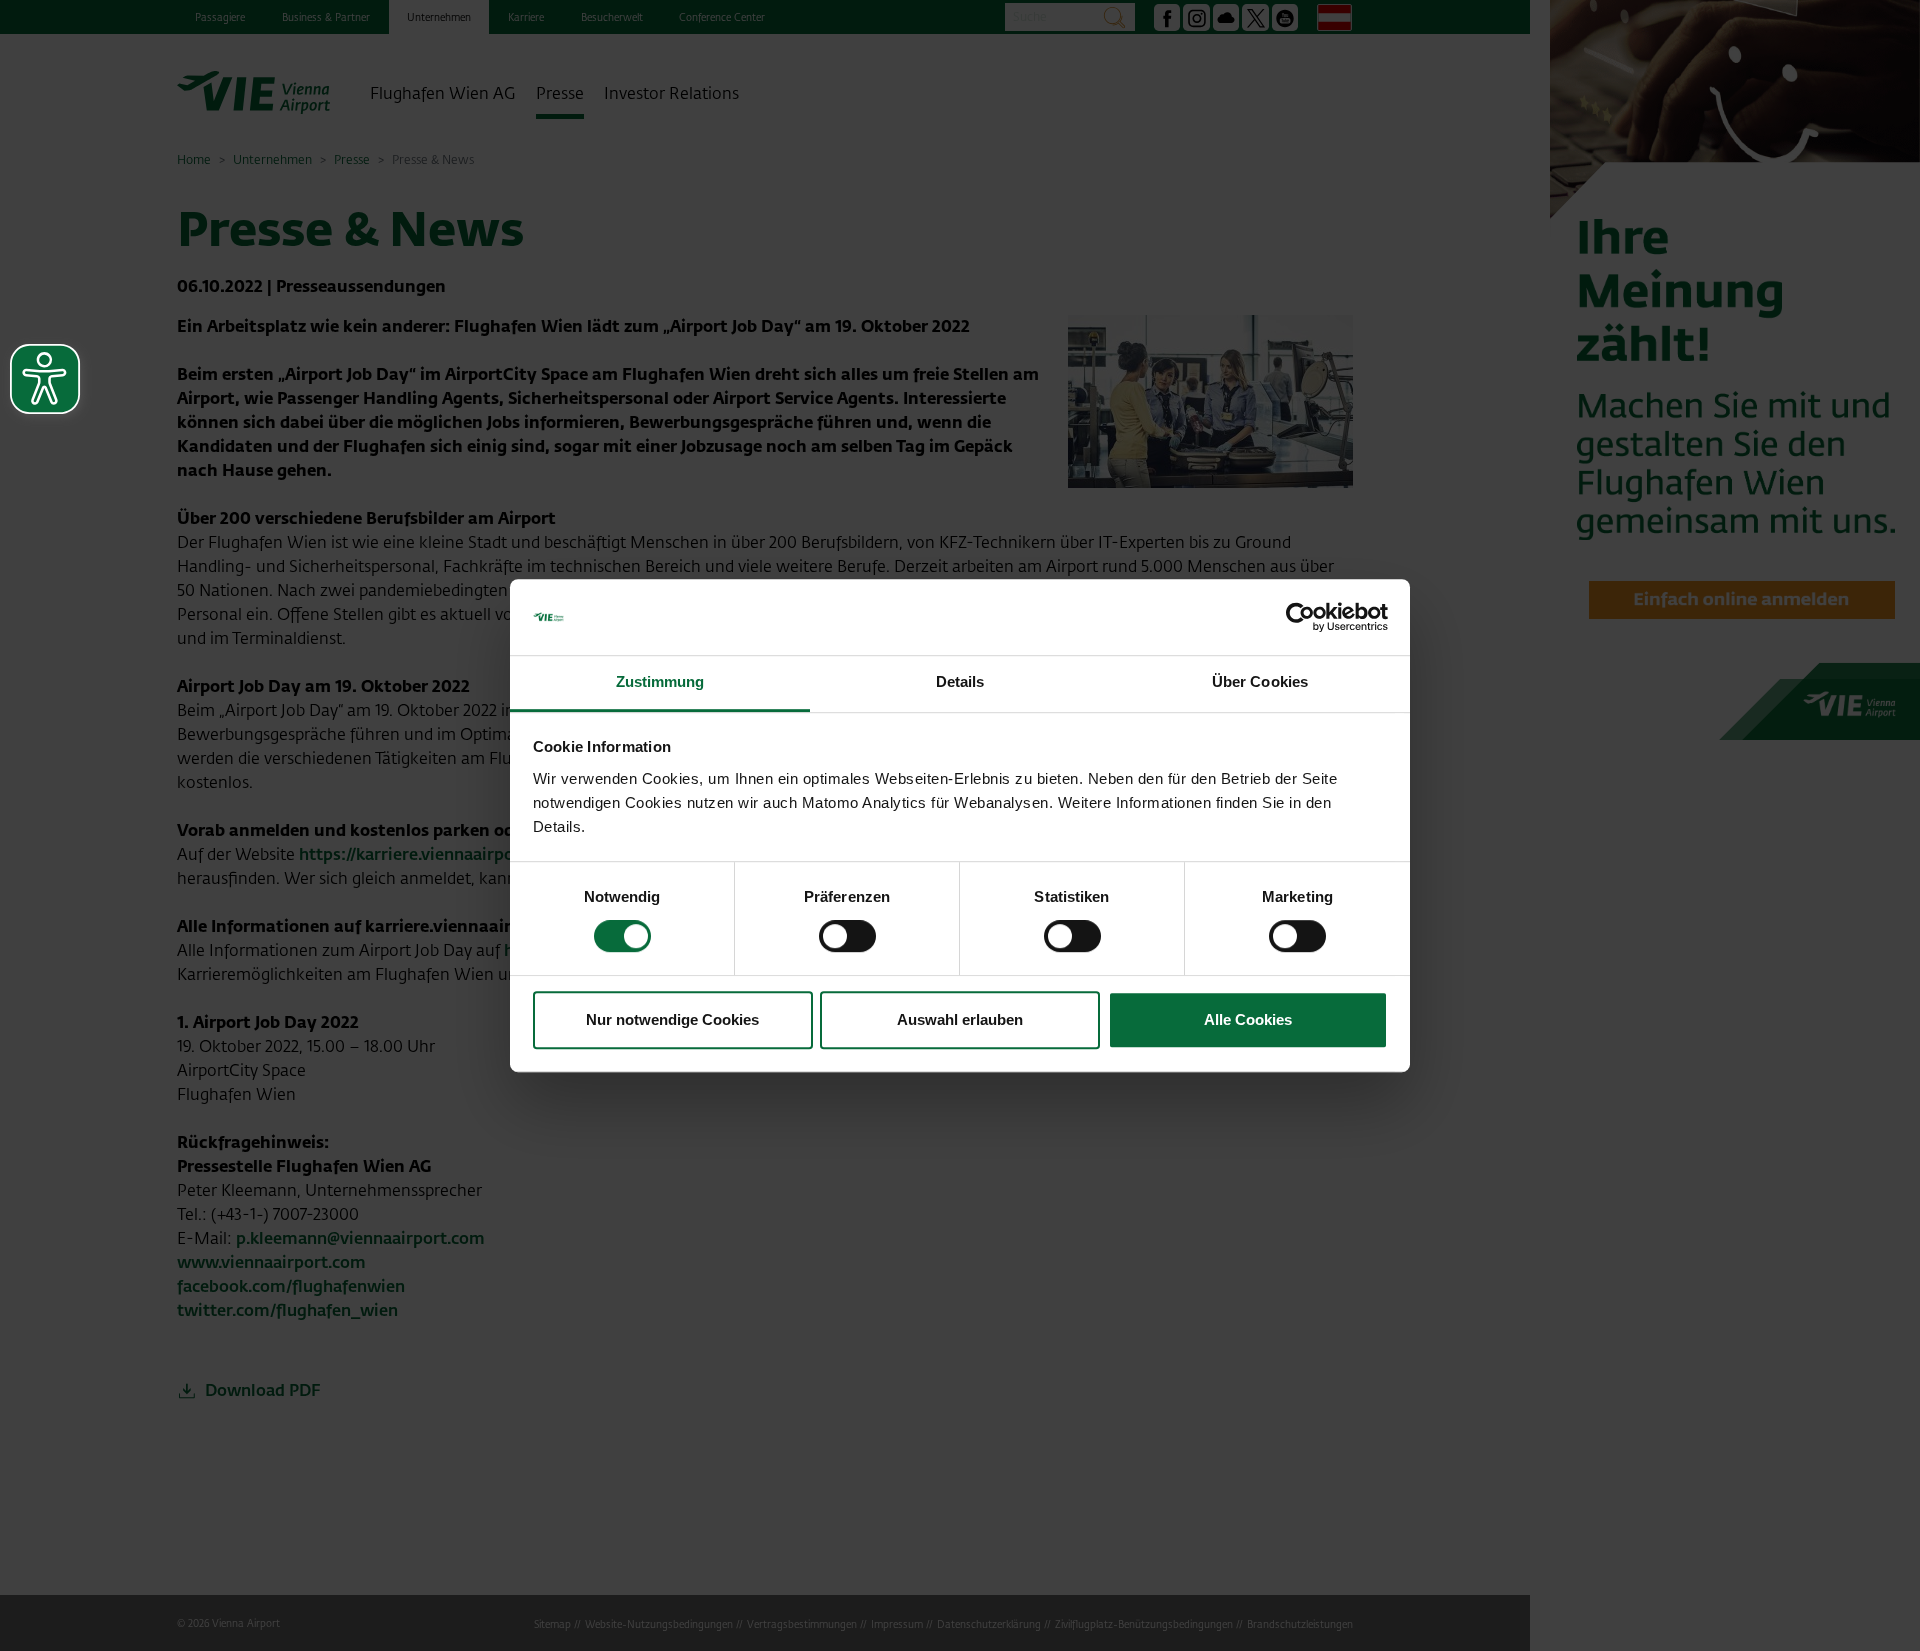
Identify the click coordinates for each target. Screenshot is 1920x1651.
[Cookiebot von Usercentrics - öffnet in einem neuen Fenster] (1300, 617)
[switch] (847, 936)
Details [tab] (960, 682)
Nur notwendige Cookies (672, 1019)
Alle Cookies (1248, 1019)
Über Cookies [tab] (1260, 682)
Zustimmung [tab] (660, 682)
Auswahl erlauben (960, 1019)
